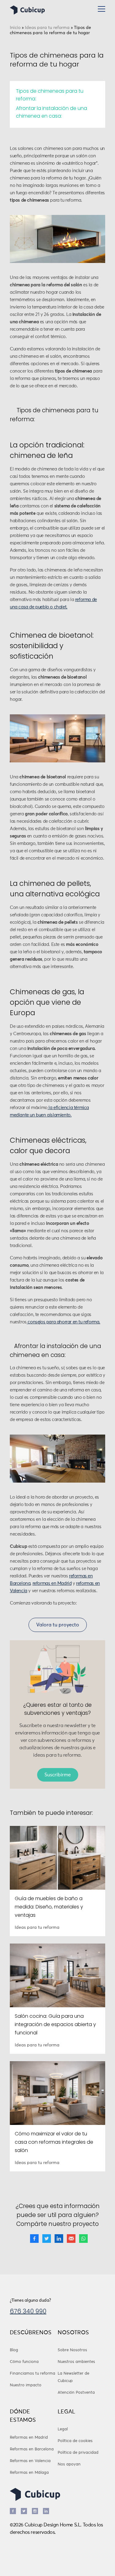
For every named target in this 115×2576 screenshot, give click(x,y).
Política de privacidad (78, 2453)
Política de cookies (75, 2441)
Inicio (15, 28)
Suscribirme (58, 1775)
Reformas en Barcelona (32, 2449)
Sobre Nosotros (72, 2350)
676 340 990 (28, 2311)
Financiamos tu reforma (33, 2374)
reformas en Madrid (52, 1583)
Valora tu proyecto (58, 1625)
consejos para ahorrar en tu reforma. (63, 1322)
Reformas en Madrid (29, 2438)
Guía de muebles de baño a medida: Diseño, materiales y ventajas (49, 1907)
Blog (14, 2350)
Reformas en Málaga (29, 2473)
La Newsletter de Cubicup (73, 2377)
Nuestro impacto (26, 2385)
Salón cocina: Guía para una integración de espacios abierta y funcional (55, 2024)
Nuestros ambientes (76, 2362)
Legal (63, 2429)
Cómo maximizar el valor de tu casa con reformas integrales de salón (54, 2142)
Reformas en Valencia (30, 2461)
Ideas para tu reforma (47, 28)
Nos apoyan (69, 2464)
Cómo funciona (24, 2362)
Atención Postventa (76, 2393)
